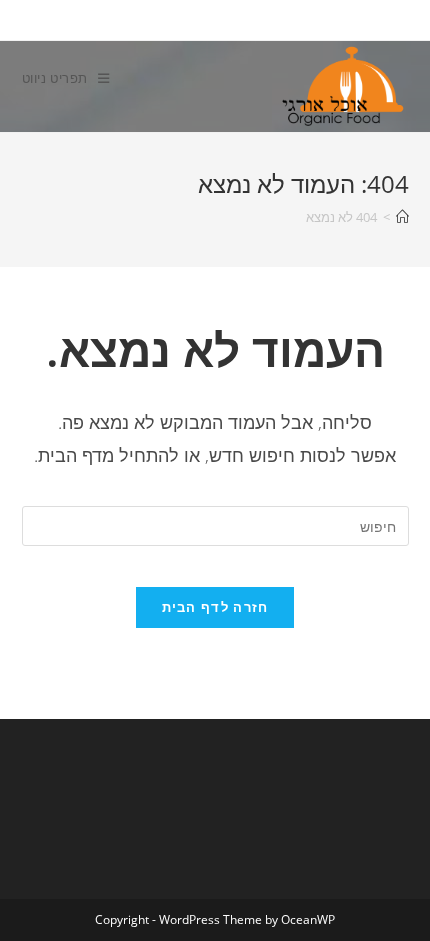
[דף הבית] (402, 217)
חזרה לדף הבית (215, 607)
